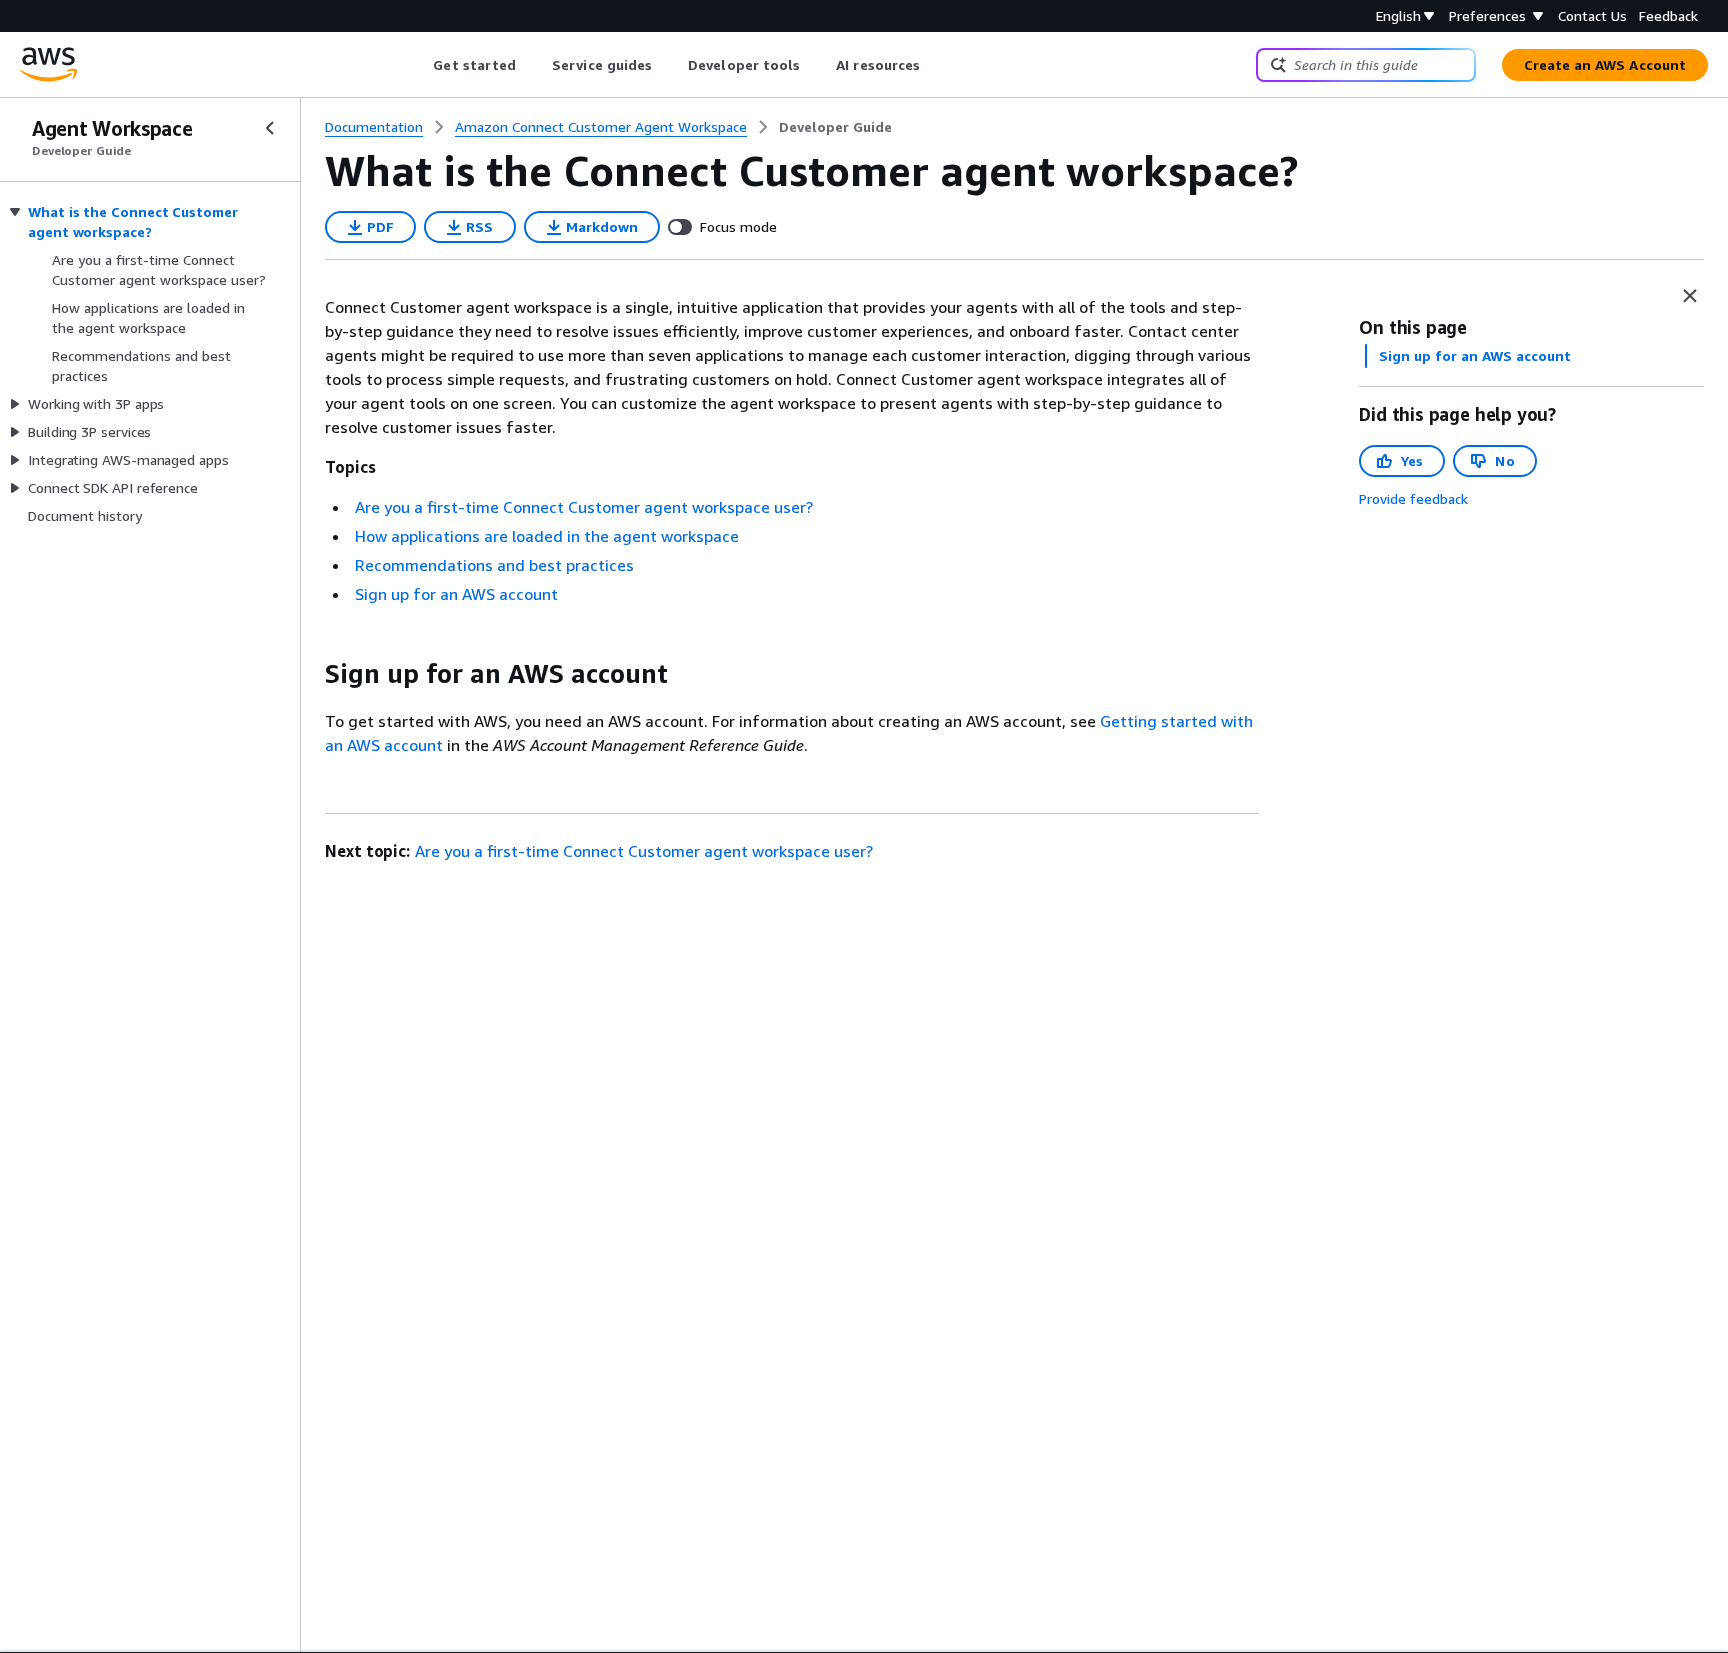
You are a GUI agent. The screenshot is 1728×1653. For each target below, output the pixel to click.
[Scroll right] (935, 65)
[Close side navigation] (270, 128)
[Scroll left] (418, 65)
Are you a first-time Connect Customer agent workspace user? (584, 507)
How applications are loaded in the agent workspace (547, 536)
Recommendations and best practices (494, 565)
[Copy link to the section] (309, 674)
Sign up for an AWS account (456, 594)
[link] (835, 127)
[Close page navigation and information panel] (1690, 296)
